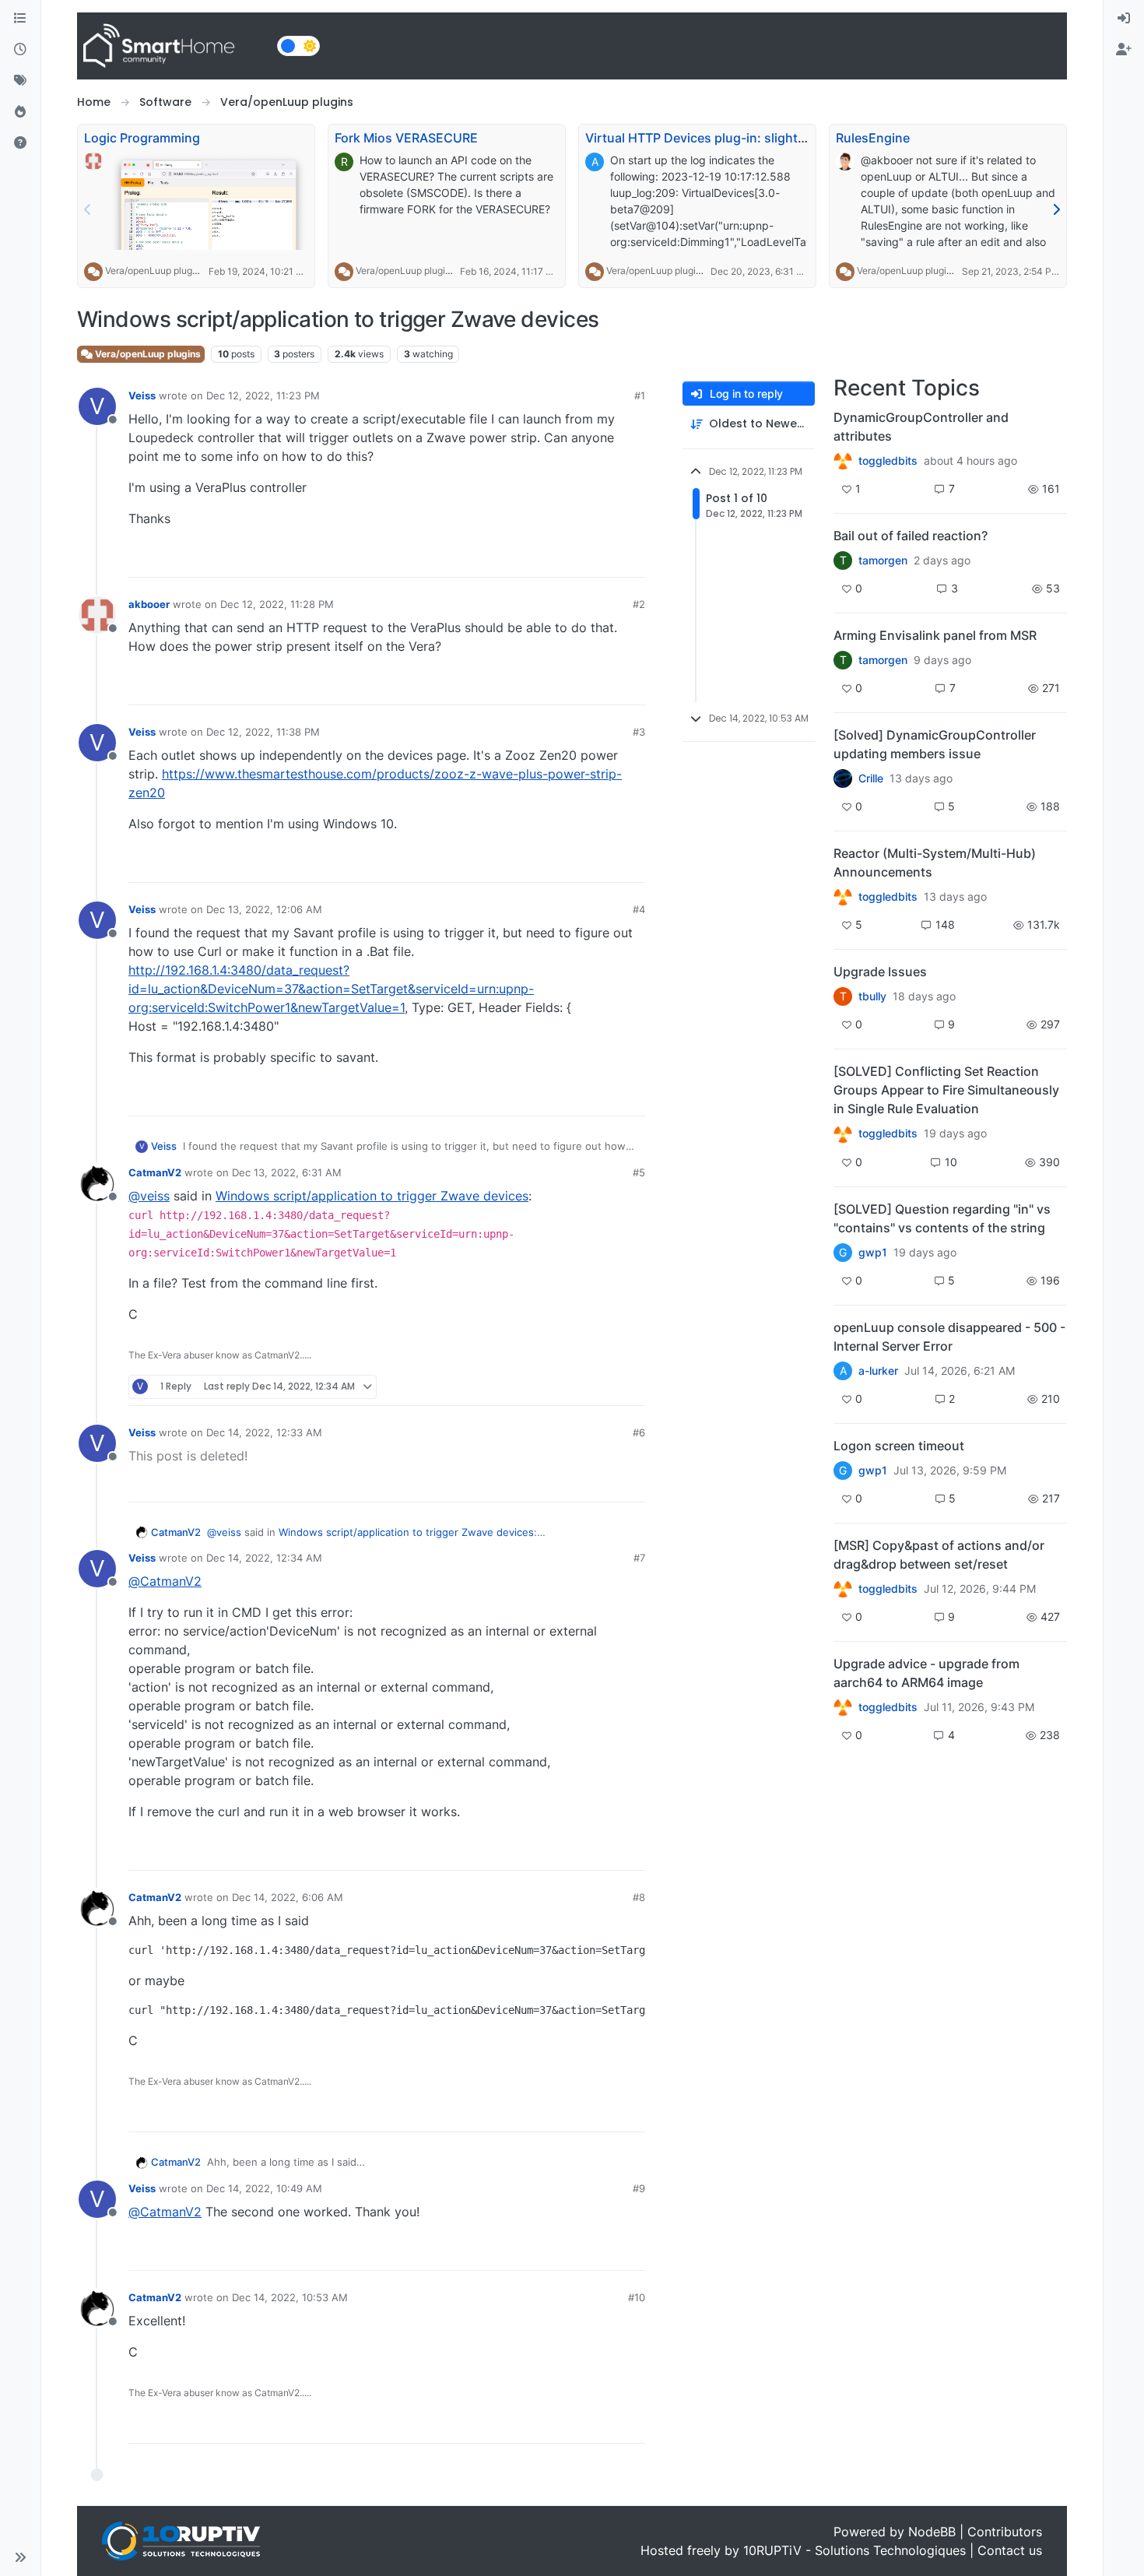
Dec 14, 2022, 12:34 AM (264, 1558)
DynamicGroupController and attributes (921, 427)
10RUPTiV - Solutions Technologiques (854, 2550)
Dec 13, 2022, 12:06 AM (264, 909)
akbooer (149, 604)
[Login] (1124, 19)
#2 (639, 604)
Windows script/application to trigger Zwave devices (372, 1196)
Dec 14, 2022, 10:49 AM (264, 2188)
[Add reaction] (544, 559)
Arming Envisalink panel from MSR (935, 635)
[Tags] (20, 81)
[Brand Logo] (174, 46)
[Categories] (20, 19)
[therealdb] (843, 461)
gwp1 (873, 1253)
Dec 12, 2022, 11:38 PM (263, 732)
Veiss (142, 395)
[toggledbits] (843, 897)
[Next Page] (1056, 209)
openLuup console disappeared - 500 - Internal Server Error (949, 1337)
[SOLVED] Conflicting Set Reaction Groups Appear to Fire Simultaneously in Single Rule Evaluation (946, 1090)
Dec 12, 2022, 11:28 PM (277, 604)
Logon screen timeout (899, 1446)
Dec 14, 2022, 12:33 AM (264, 1432)
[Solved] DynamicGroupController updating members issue (935, 744)
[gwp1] (843, 1133)
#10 (637, 2297)
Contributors (1005, 2532)
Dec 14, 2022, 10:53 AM (290, 2297)
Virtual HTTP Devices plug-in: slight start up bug (730, 138)
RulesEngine (873, 138)
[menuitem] (1124, 19)
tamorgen (883, 561)
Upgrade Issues (880, 972)
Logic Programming (142, 138)
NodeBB (932, 2532)
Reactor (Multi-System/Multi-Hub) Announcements (935, 863)
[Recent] (20, 50)
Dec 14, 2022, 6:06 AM (288, 1897)
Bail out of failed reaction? (911, 536)
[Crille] (843, 778)
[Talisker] (843, 1707)
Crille (871, 778)
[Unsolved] (20, 143)
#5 (639, 1172)
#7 (639, 1558)
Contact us (1010, 2550)
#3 (639, 732)
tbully (872, 996)
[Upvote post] (574, 559)
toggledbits (888, 461)
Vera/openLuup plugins (155, 271)
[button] (20, 2557)
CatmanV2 (155, 1172)
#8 (639, 1897)
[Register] (1124, 50)
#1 (640, 395)
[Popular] (20, 112)
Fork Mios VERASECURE (406, 138)
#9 (639, 2188)
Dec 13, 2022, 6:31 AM (287, 1172)
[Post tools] (632, 559)
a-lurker (878, 1371)
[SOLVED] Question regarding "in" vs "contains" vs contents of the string (942, 1218)
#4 (639, 909)
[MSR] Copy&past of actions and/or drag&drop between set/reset (939, 1555)
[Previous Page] (88, 209)
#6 (639, 1432)
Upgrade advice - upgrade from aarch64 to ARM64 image (926, 1673)
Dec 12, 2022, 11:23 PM (263, 395)
